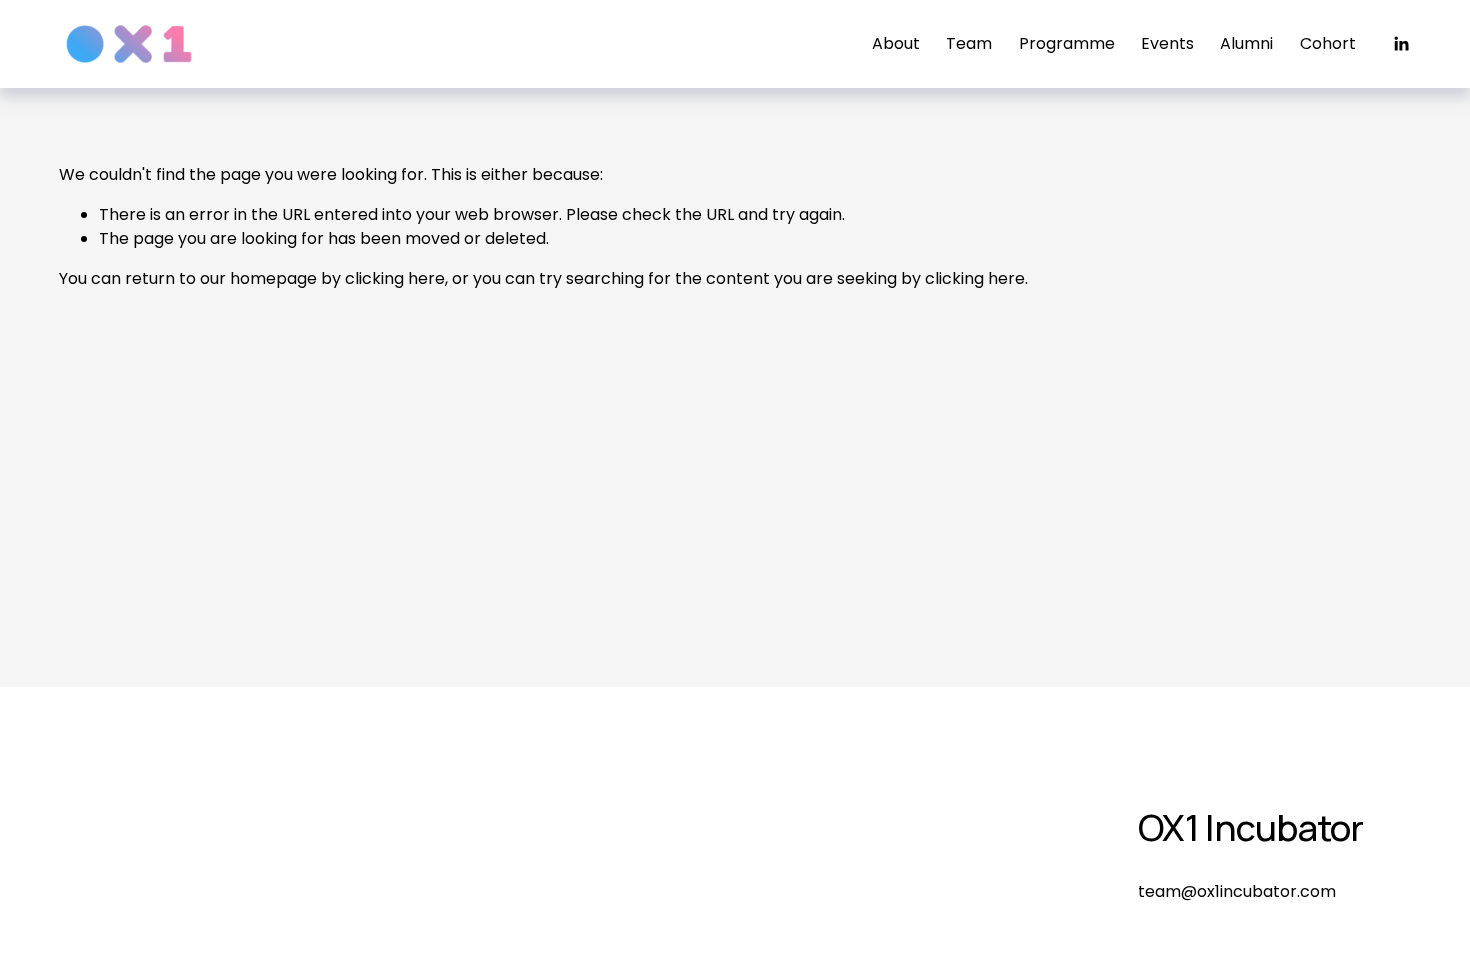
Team (969, 43)
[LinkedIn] (1401, 44)
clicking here (395, 278)
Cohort (1328, 43)
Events (1167, 43)
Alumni (1246, 43)
